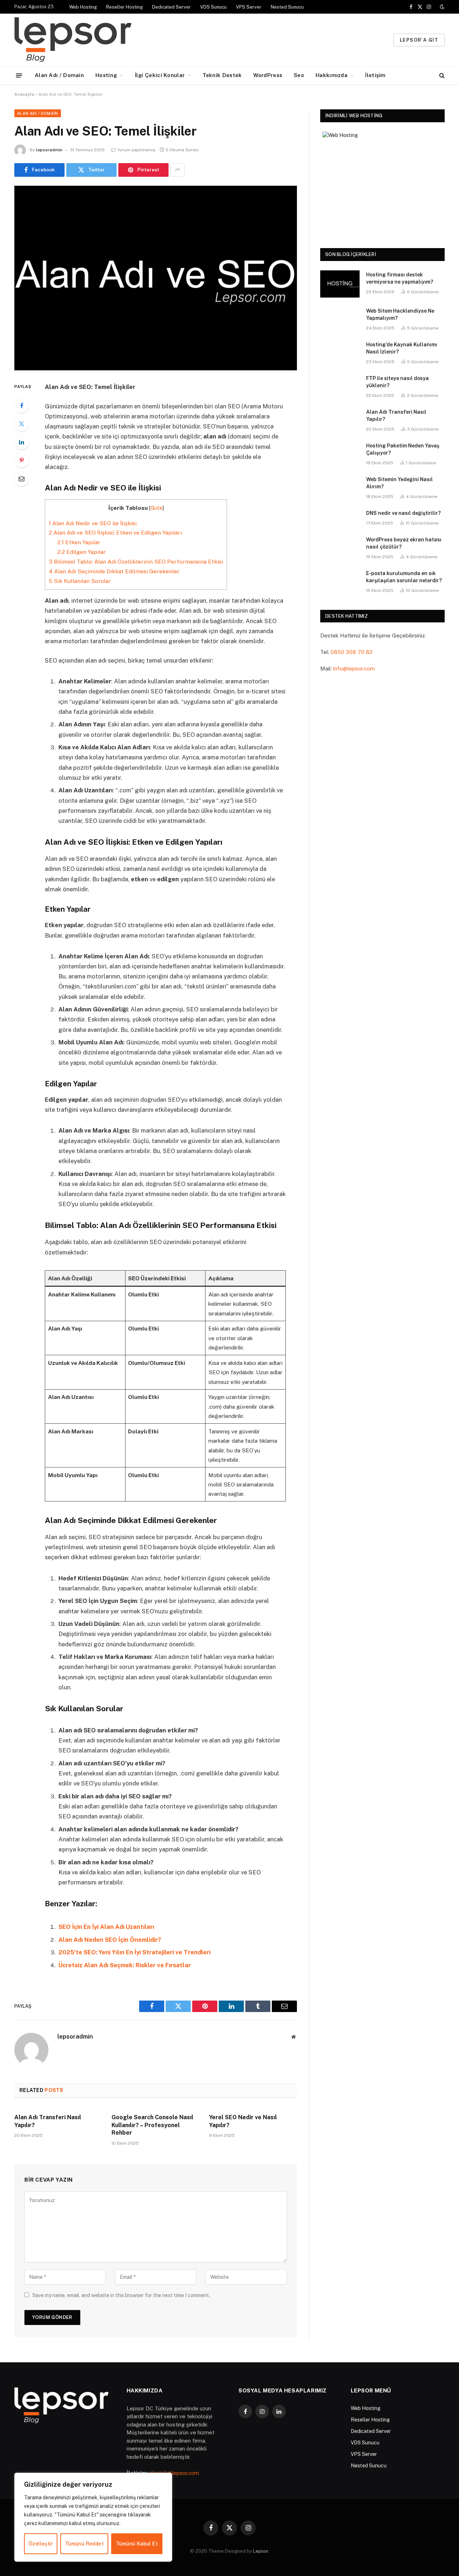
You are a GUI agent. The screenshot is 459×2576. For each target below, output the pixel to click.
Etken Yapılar (79, 542)
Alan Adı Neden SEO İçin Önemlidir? (110, 1940)
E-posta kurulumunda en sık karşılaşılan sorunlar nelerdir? (404, 577)
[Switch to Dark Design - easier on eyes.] (441, 7)
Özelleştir (41, 2544)
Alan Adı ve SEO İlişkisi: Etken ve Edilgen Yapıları (115, 533)
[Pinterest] (22, 460)
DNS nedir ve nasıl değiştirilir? (403, 513)
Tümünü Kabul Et (137, 2544)
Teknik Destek (222, 75)
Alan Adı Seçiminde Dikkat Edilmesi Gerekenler (114, 571)
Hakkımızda (332, 75)
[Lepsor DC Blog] (118, 40)
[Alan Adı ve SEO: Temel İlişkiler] (156, 278)
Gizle (157, 508)
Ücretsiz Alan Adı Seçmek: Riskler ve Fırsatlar (125, 1965)
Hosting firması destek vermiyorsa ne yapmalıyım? (400, 278)
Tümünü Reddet (84, 2544)
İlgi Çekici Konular (160, 75)
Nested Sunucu (287, 7)
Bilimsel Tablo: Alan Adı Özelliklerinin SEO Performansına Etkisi (136, 562)
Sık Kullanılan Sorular (80, 581)
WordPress (268, 75)
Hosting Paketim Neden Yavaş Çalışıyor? (403, 449)
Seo (299, 75)
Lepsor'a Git (419, 40)
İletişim (375, 75)
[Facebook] (22, 405)
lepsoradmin (49, 150)
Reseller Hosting (124, 7)
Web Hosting (83, 7)
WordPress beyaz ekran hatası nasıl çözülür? (404, 543)
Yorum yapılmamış (136, 150)
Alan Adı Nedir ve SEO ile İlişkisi (93, 523)
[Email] (22, 479)
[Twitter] (22, 424)
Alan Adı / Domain (59, 75)
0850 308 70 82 (352, 652)
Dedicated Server (171, 7)
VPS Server (249, 7)
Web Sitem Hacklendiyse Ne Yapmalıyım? (400, 314)
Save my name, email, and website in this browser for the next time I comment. (121, 2295)
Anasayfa (24, 94)
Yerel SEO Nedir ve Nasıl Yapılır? (243, 2121)
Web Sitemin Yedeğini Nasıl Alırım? (399, 483)
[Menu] (19, 75)
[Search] (441, 75)
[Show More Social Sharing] (178, 170)
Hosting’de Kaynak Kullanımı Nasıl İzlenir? (402, 348)
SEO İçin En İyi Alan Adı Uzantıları (106, 1927)
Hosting (106, 75)
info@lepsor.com (354, 668)
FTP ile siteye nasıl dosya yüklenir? (398, 382)
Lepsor (261, 2551)
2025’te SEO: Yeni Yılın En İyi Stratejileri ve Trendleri (134, 1952)
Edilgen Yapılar (82, 552)
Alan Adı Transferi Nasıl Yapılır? (48, 2121)
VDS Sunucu (213, 7)
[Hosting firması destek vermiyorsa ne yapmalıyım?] (340, 284)
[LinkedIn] (22, 442)
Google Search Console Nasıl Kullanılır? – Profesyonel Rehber (152, 2125)
